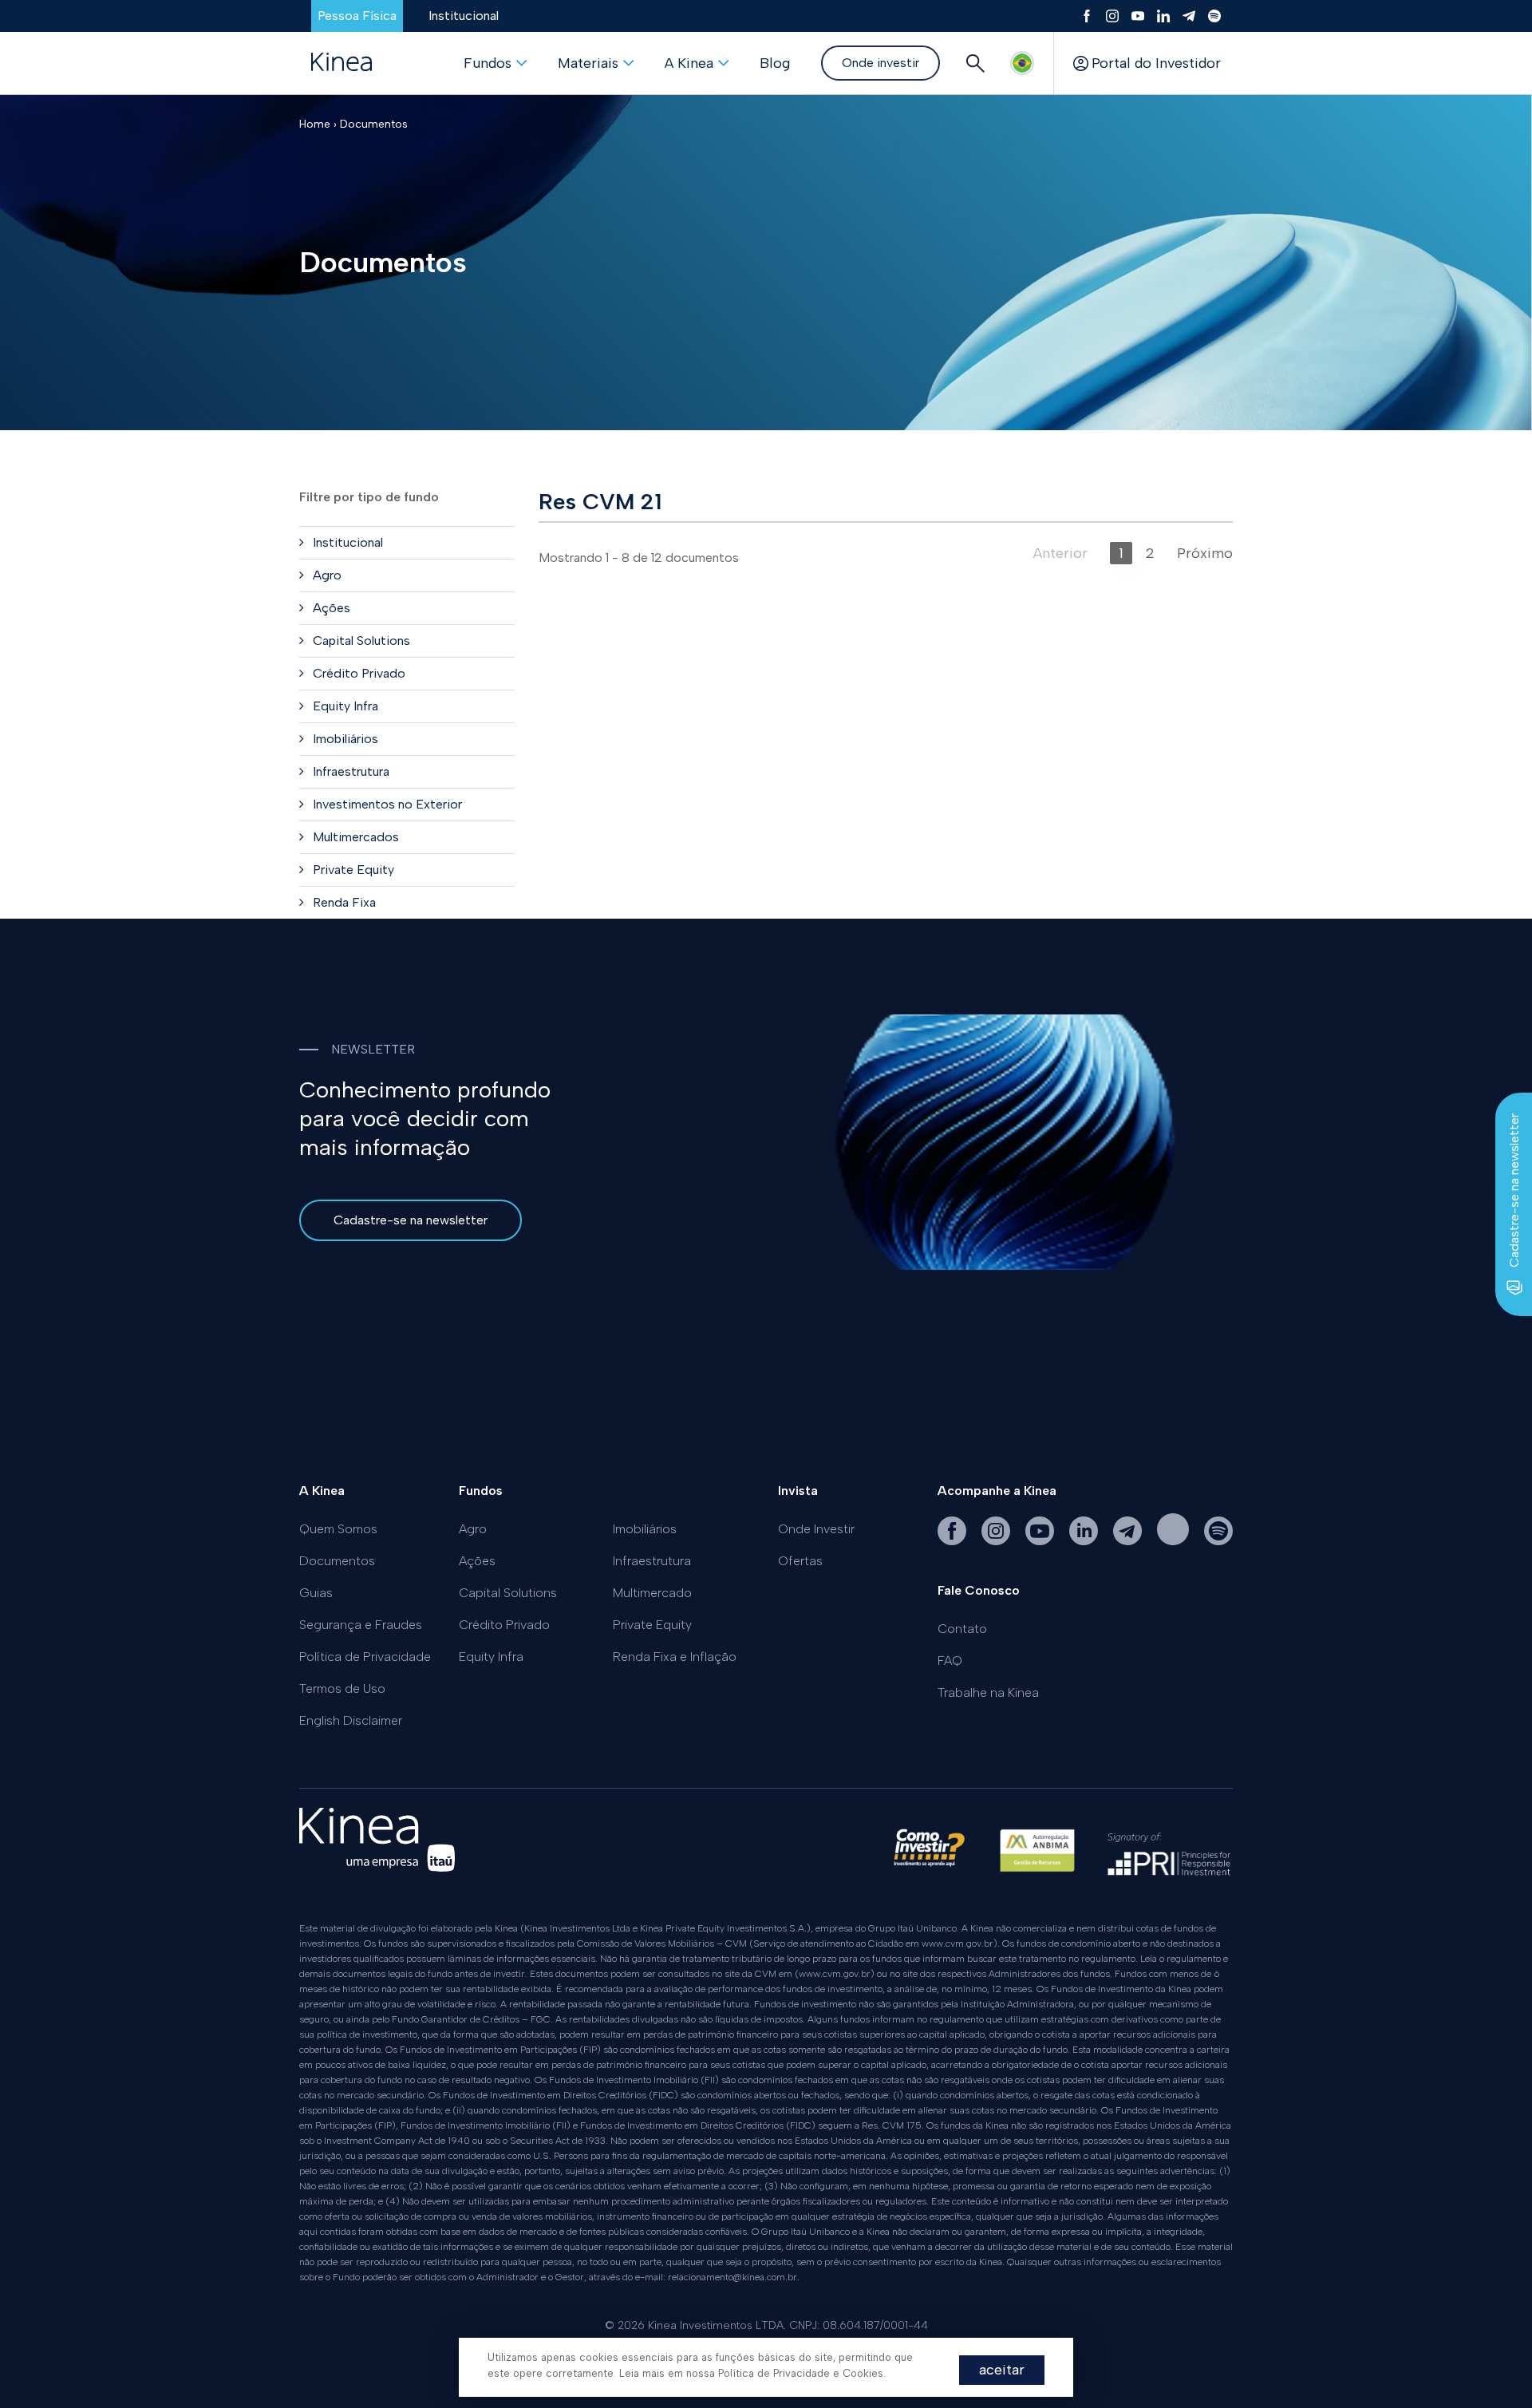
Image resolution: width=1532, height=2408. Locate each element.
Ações (477, 1561)
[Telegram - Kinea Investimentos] (1129, 1541)
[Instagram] (1112, 16)
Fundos (488, 63)
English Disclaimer (351, 1720)
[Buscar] (975, 63)
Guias (316, 1593)
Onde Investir (816, 1529)
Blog (775, 63)
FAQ (950, 1661)
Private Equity (652, 1625)
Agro (473, 1529)
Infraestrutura (652, 1561)
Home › (318, 124)
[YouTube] (1138, 16)
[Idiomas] (1022, 63)
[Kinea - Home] (342, 63)
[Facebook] (1087, 16)
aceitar (1002, 2370)
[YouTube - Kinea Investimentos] (1041, 1541)
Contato (962, 1629)
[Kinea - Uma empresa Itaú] (377, 1867)
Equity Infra (491, 1657)
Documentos (374, 124)
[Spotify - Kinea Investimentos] (1175, 1541)
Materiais (588, 63)
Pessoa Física (357, 16)
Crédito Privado (504, 1625)
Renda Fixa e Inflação (675, 1657)
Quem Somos (338, 1529)
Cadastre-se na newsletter (411, 1220)
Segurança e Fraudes (361, 1625)
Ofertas (800, 1561)
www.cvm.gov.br (958, 1943)
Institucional (464, 16)
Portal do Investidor (1156, 63)
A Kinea (689, 63)
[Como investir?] (929, 1858)
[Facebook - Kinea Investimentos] (954, 1541)
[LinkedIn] (1163, 16)
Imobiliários (645, 1529)
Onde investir (881, 63)
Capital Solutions (508, 1593)
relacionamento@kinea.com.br (732, 2277)
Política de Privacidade (365, 1657)
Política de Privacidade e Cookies (801, 2373)
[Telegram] (1189, 16)
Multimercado (652, 1593)
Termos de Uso (342, 1688)
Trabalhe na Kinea (988, 1692)
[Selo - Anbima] (1037, 1858)
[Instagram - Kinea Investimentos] (997, 1541)
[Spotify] (1214, 16)
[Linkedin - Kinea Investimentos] (1085, 1541)
